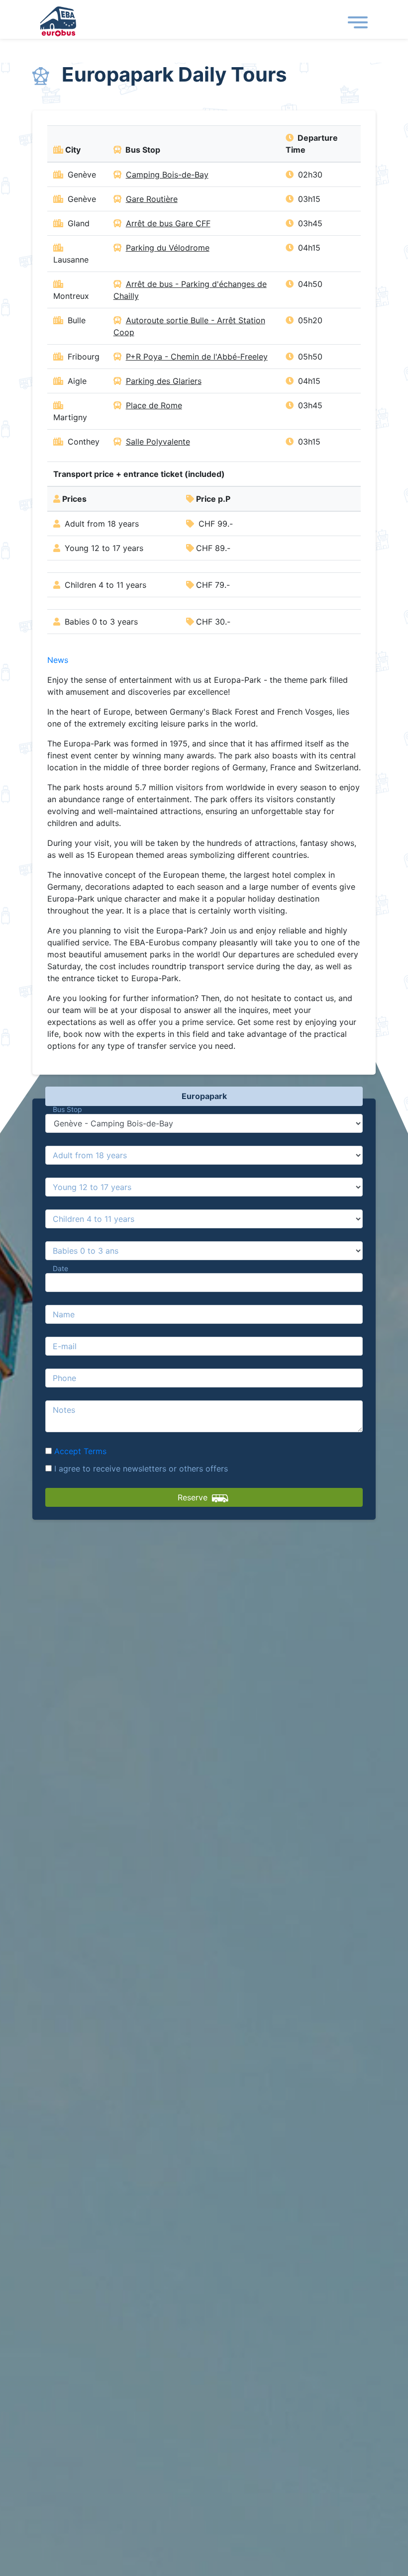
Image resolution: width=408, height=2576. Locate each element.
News (58, 660)
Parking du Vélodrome (168, 248)
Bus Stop (67, 1109)
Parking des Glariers (164, 381)
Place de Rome (154, 405)
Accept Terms (80, 1451)
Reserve (194, 1497)
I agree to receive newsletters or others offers (140, 1469)
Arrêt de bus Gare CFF (168, 223)
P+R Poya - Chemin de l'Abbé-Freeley (197, 357)
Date (60, 1268)
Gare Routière (152, 199)
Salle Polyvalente (158, 442)
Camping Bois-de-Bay (167, 175)
